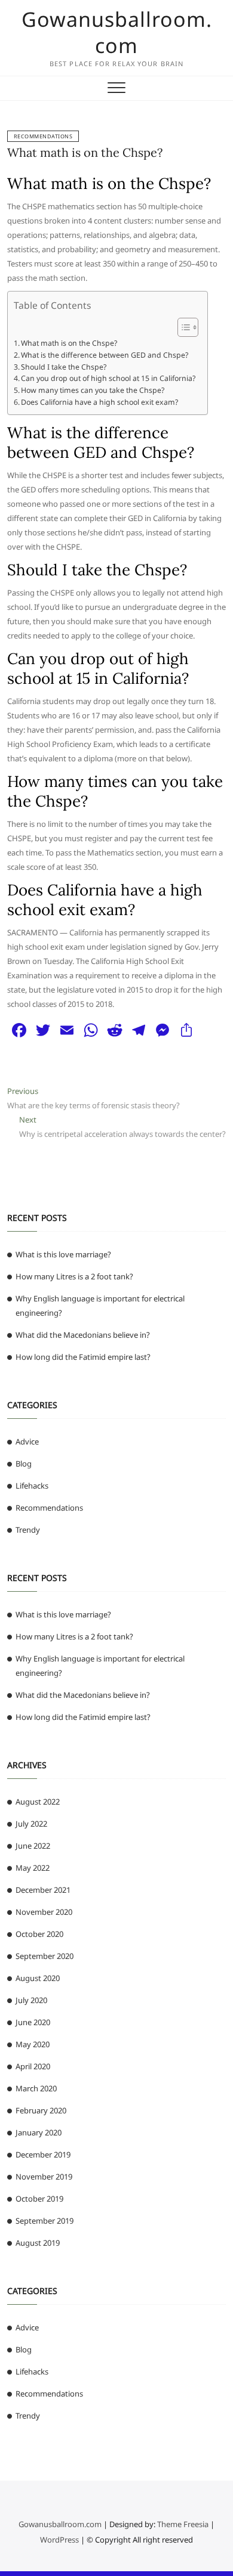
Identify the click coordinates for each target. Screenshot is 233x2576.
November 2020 (44, 1912)
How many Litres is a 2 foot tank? (74, 1276)
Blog (24, 1464)
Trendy (28, 1530)
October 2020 (39, 1934)
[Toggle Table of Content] (182, 327)
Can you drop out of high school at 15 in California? (108, 378)
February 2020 (41, 2110)
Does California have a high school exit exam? (99, 402)
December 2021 (43, 1890)
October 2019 (39, 2199)
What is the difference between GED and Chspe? (105, 355)
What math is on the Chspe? (85, 152)
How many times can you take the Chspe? (93, 390)
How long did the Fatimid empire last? (83, 1357)
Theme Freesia (183, 2524)
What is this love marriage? (63, 1254)
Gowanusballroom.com (117, 32)
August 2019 (38, 2243)
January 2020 (39, 2132)
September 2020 (45, 1956)
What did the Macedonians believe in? (83, 1335)
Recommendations (43, 136)
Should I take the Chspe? (64, 367)
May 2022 (33, 1868)
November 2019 (44, 2177)
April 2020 (33, 2066)
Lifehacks (32, 1486)
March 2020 (36, 2088)
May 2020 (33, 2044)
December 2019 (43, 2155)
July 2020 (31, 2000)
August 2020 (38, 1978)
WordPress (59, 2540)
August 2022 (38, 1802)
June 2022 (33, 1846)
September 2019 (45, 2221)
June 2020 (33, 2022)
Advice (27, 1442)
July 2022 (31, 1824)
